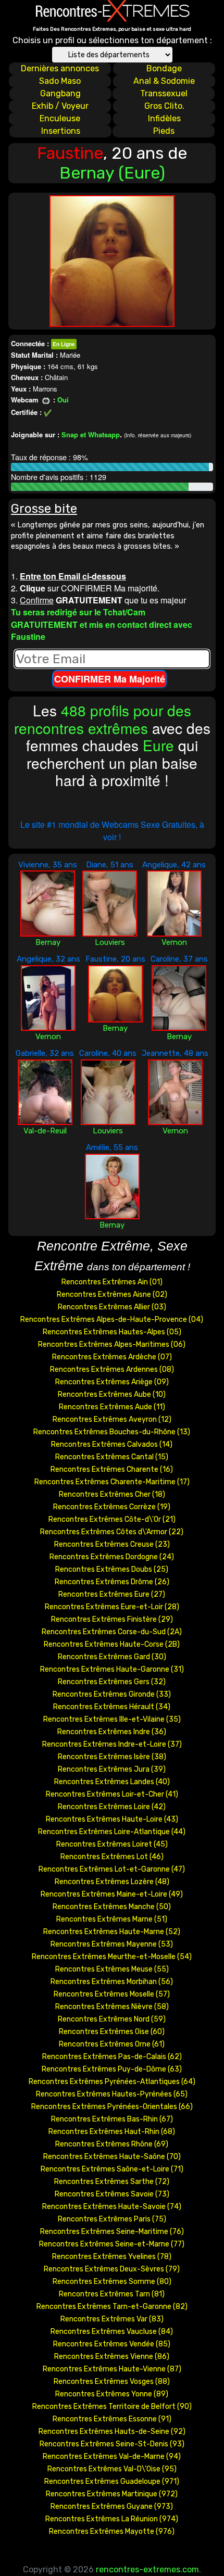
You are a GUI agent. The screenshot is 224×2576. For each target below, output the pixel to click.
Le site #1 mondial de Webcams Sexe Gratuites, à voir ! (112, 831)
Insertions (61, 131)
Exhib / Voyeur (60, 106)
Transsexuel (164, 93)
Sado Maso (60, 81)
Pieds (164, 131)
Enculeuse (60, 118)
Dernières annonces (60, 68)
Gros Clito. (164, 106)
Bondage (164, 68)
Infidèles (164, 118)
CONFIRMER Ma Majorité (110, 679)
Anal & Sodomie (164, 81)
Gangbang (60, 93)
